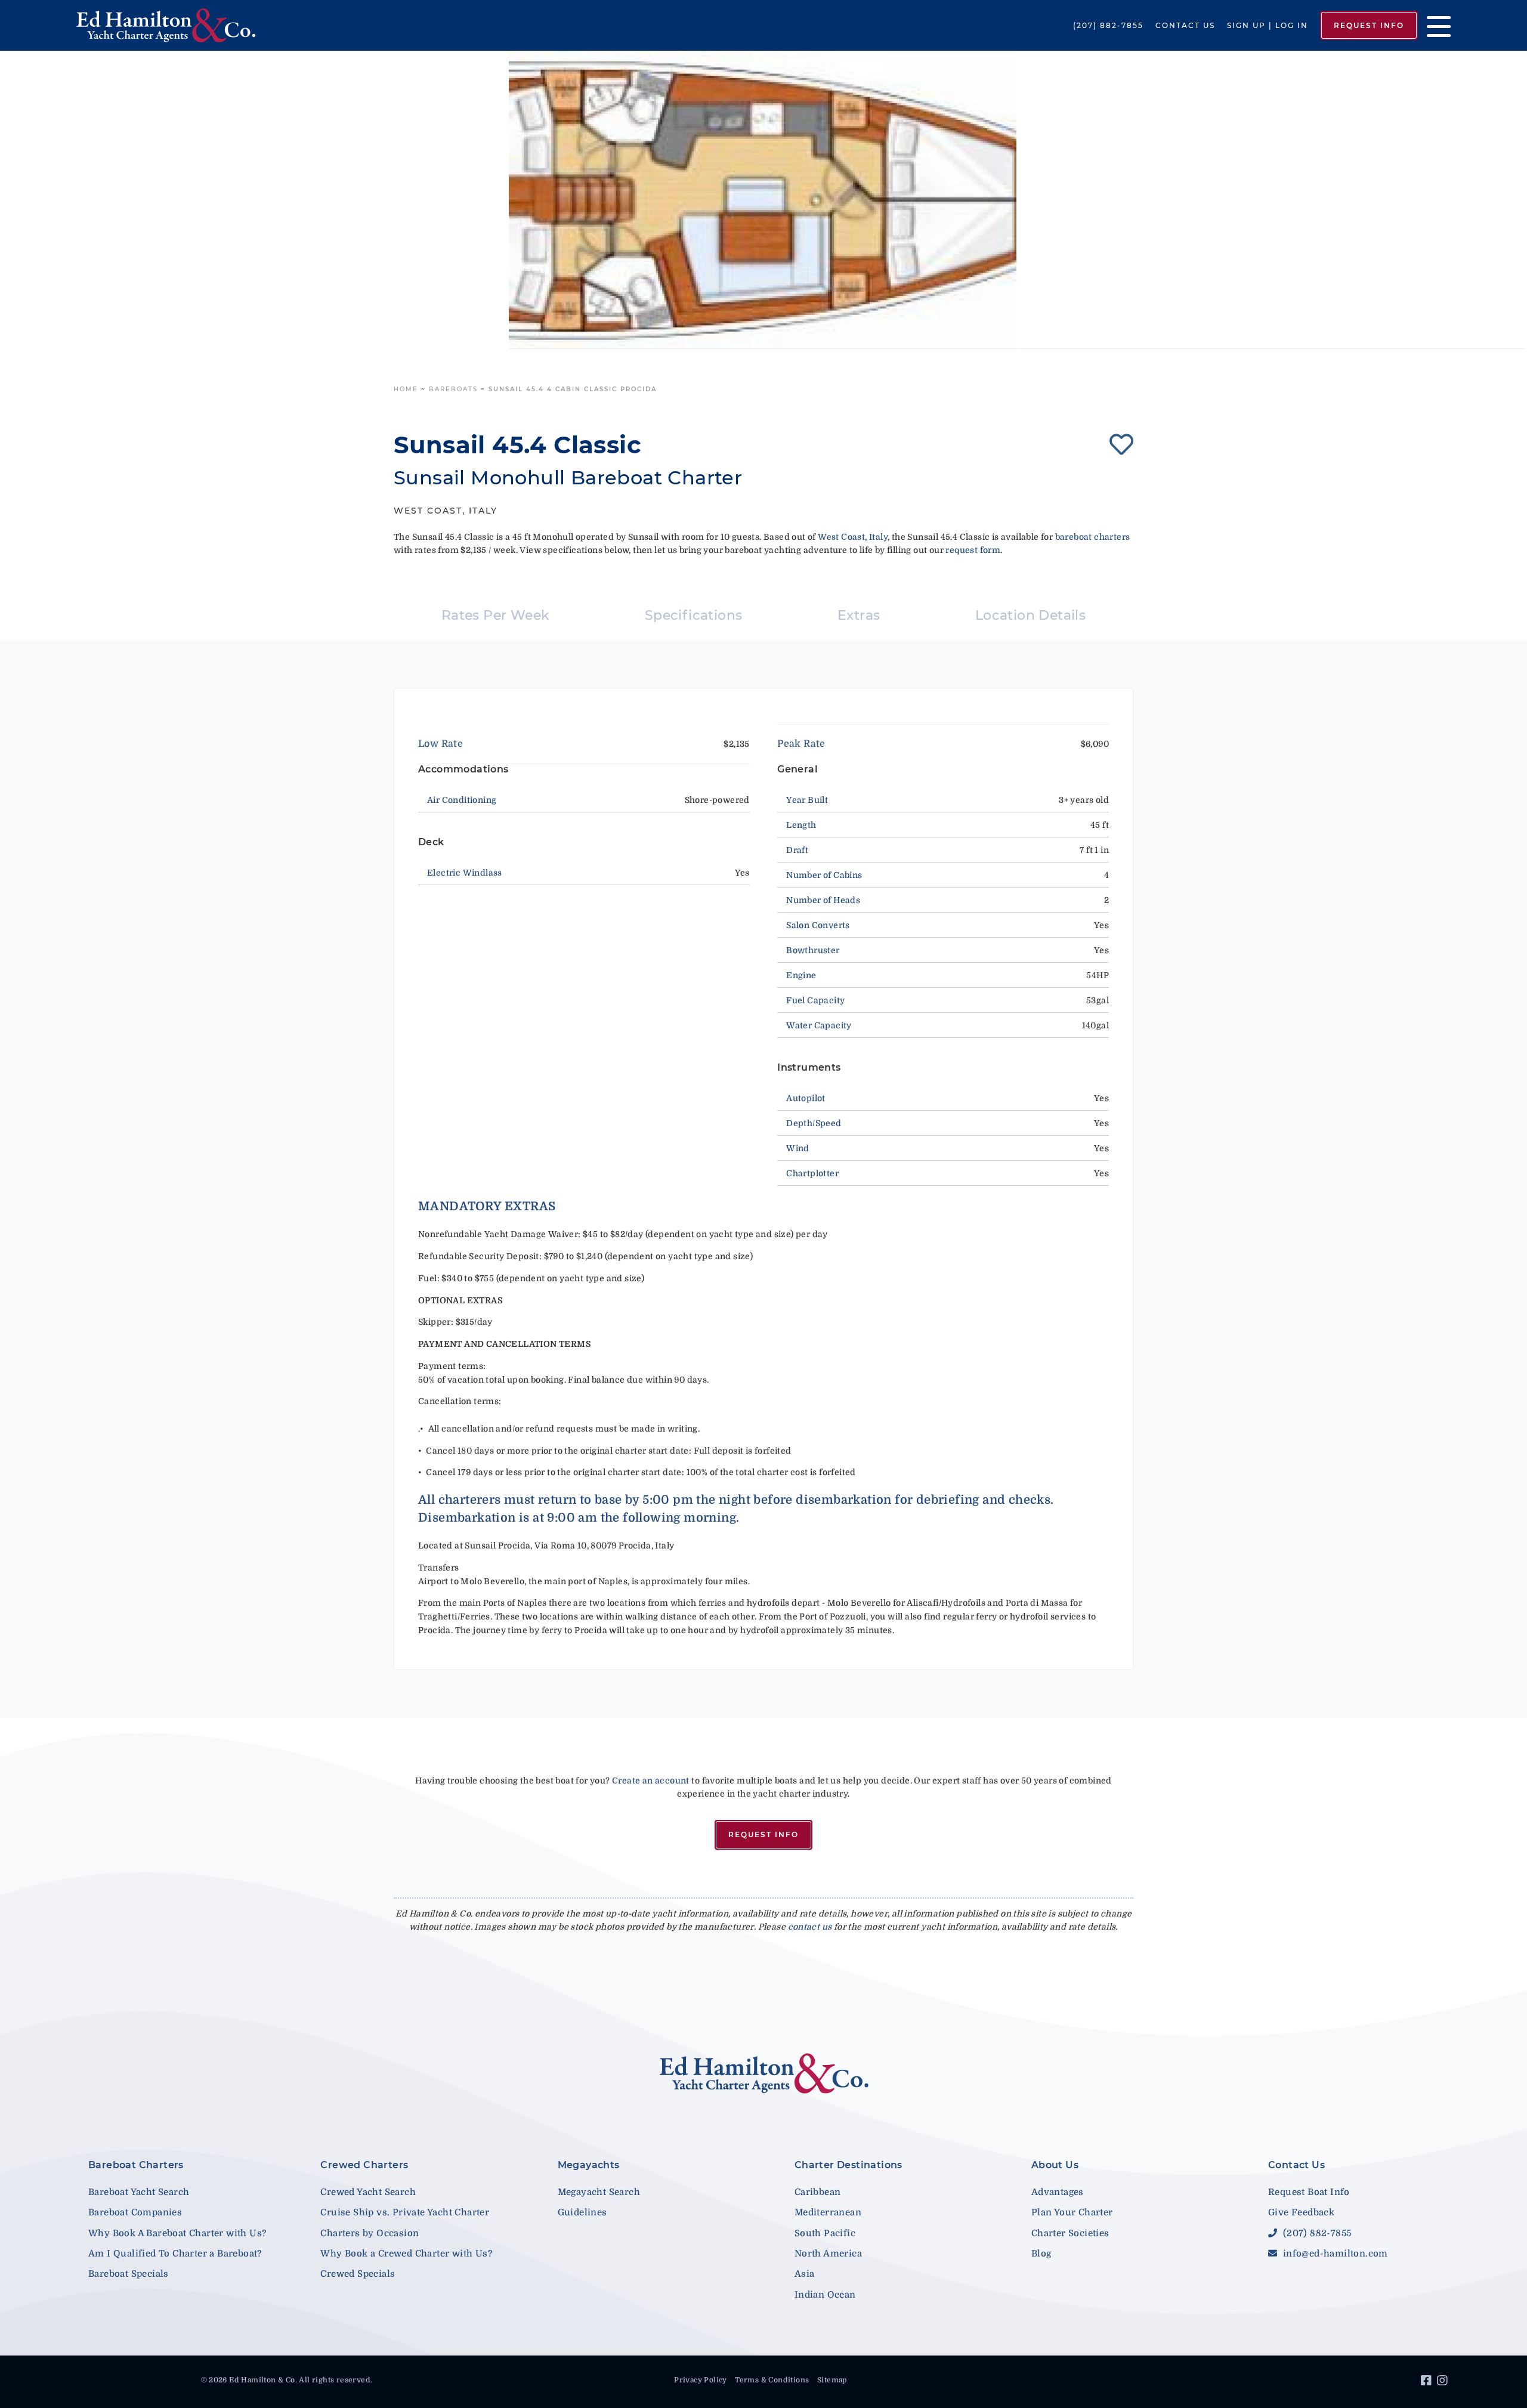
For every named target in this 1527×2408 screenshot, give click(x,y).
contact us (810, 1927)
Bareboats (453, 389)
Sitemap (832, 2380)
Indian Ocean (825, 2295)
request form (973, 550)
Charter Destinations (848, 2165)
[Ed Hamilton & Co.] (219, 25)
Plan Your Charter (1072, 2212)
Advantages (1058, 2192)
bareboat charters (1093, 537)
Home (406, 389)
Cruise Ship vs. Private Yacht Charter (405, 2212)
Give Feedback (1301, 2212)
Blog (1041, 2254)
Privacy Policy (701, 2380)
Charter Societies (1070, 2233)
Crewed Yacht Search (368, 2192)
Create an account (651, 1781)
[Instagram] (1444, 2382)
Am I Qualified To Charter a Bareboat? (175, 2254)
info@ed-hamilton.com (1334, 2254)
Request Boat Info (1309, 2192)
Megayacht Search (599, 2192)
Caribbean (818, 2192)
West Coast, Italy (853, 537)
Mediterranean (828, 2212)
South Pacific (825, 2233)
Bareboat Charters (136, 2165)
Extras (859, 615)
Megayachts (589, 2165)
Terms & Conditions (772, 2380)
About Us (1055, 2165)
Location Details (1030, 615)
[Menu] (1434, 25)
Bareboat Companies (135, 2212)
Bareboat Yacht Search (139, 2192)
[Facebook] (1428, 2382)
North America (828, 2254)
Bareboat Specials (129, 2274)
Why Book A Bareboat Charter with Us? (177, 2233)
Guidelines (582, 2212)
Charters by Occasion (370, 2233)
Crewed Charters (364, 2165)
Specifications (694, 615)
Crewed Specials (358, 2274)
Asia (805, 2274)
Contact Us (1185, 25)
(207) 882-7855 (1108, 25)
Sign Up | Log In (1268, 25)
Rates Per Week (496, 615)
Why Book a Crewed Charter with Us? (406, 2254)
